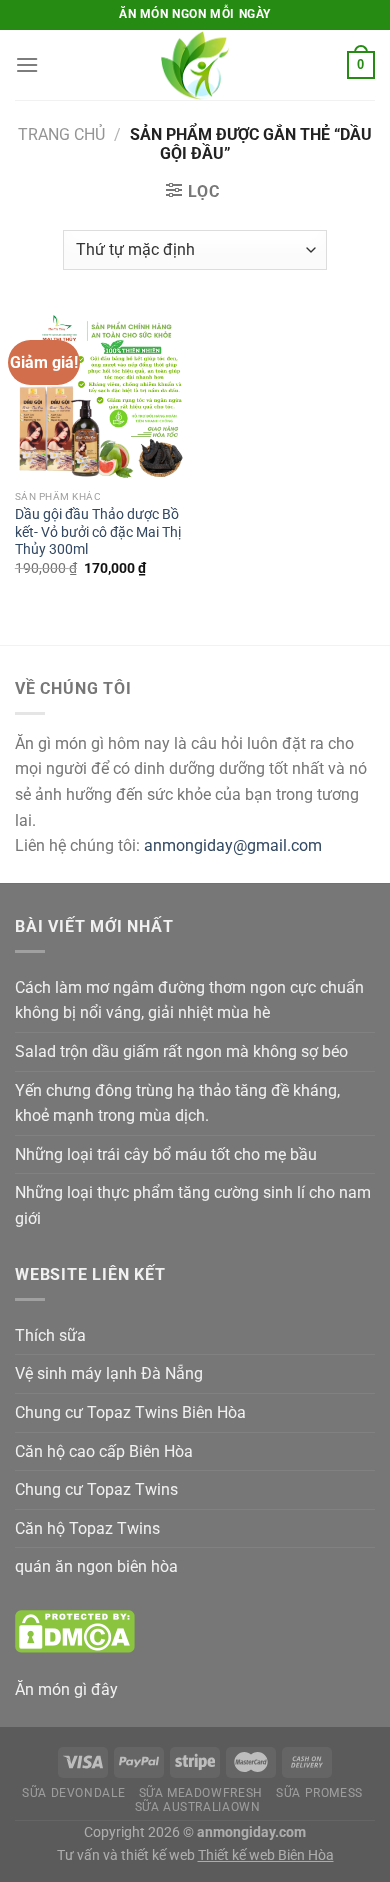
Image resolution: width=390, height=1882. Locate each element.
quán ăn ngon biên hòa (96, 1566)
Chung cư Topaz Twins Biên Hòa (130, 1412)
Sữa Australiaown (198, 1807)
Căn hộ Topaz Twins (87, 1528)
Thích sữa (50, 1335)
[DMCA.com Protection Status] (75, 1630)
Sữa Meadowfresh (201, 1793)
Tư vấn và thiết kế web (127, 1855)
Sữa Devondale (73, 1793)
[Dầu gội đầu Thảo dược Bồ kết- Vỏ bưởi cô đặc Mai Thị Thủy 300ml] (100, 395)
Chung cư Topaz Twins (96, 1489)
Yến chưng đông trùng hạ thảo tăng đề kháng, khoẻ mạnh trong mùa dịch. (177, 1103)
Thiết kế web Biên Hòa (266, 1855)
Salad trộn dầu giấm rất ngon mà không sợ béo (181, 1051)
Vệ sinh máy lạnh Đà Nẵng (109, 1373)
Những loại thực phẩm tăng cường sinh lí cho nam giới (193, 1205)
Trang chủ (61, 134)
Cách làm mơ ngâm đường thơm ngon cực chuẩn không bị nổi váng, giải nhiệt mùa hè (189, 1000)
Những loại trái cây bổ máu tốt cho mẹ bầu (166, 1154)
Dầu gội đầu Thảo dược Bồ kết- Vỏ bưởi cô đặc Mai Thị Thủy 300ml (98, 531)
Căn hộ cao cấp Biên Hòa (104, 1451)
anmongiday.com (251, 1832)
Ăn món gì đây (66, 1689)
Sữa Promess (319, 1793)
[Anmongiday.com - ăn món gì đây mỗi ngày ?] (195, 65)
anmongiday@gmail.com (233, 845)
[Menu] (27, 64)
